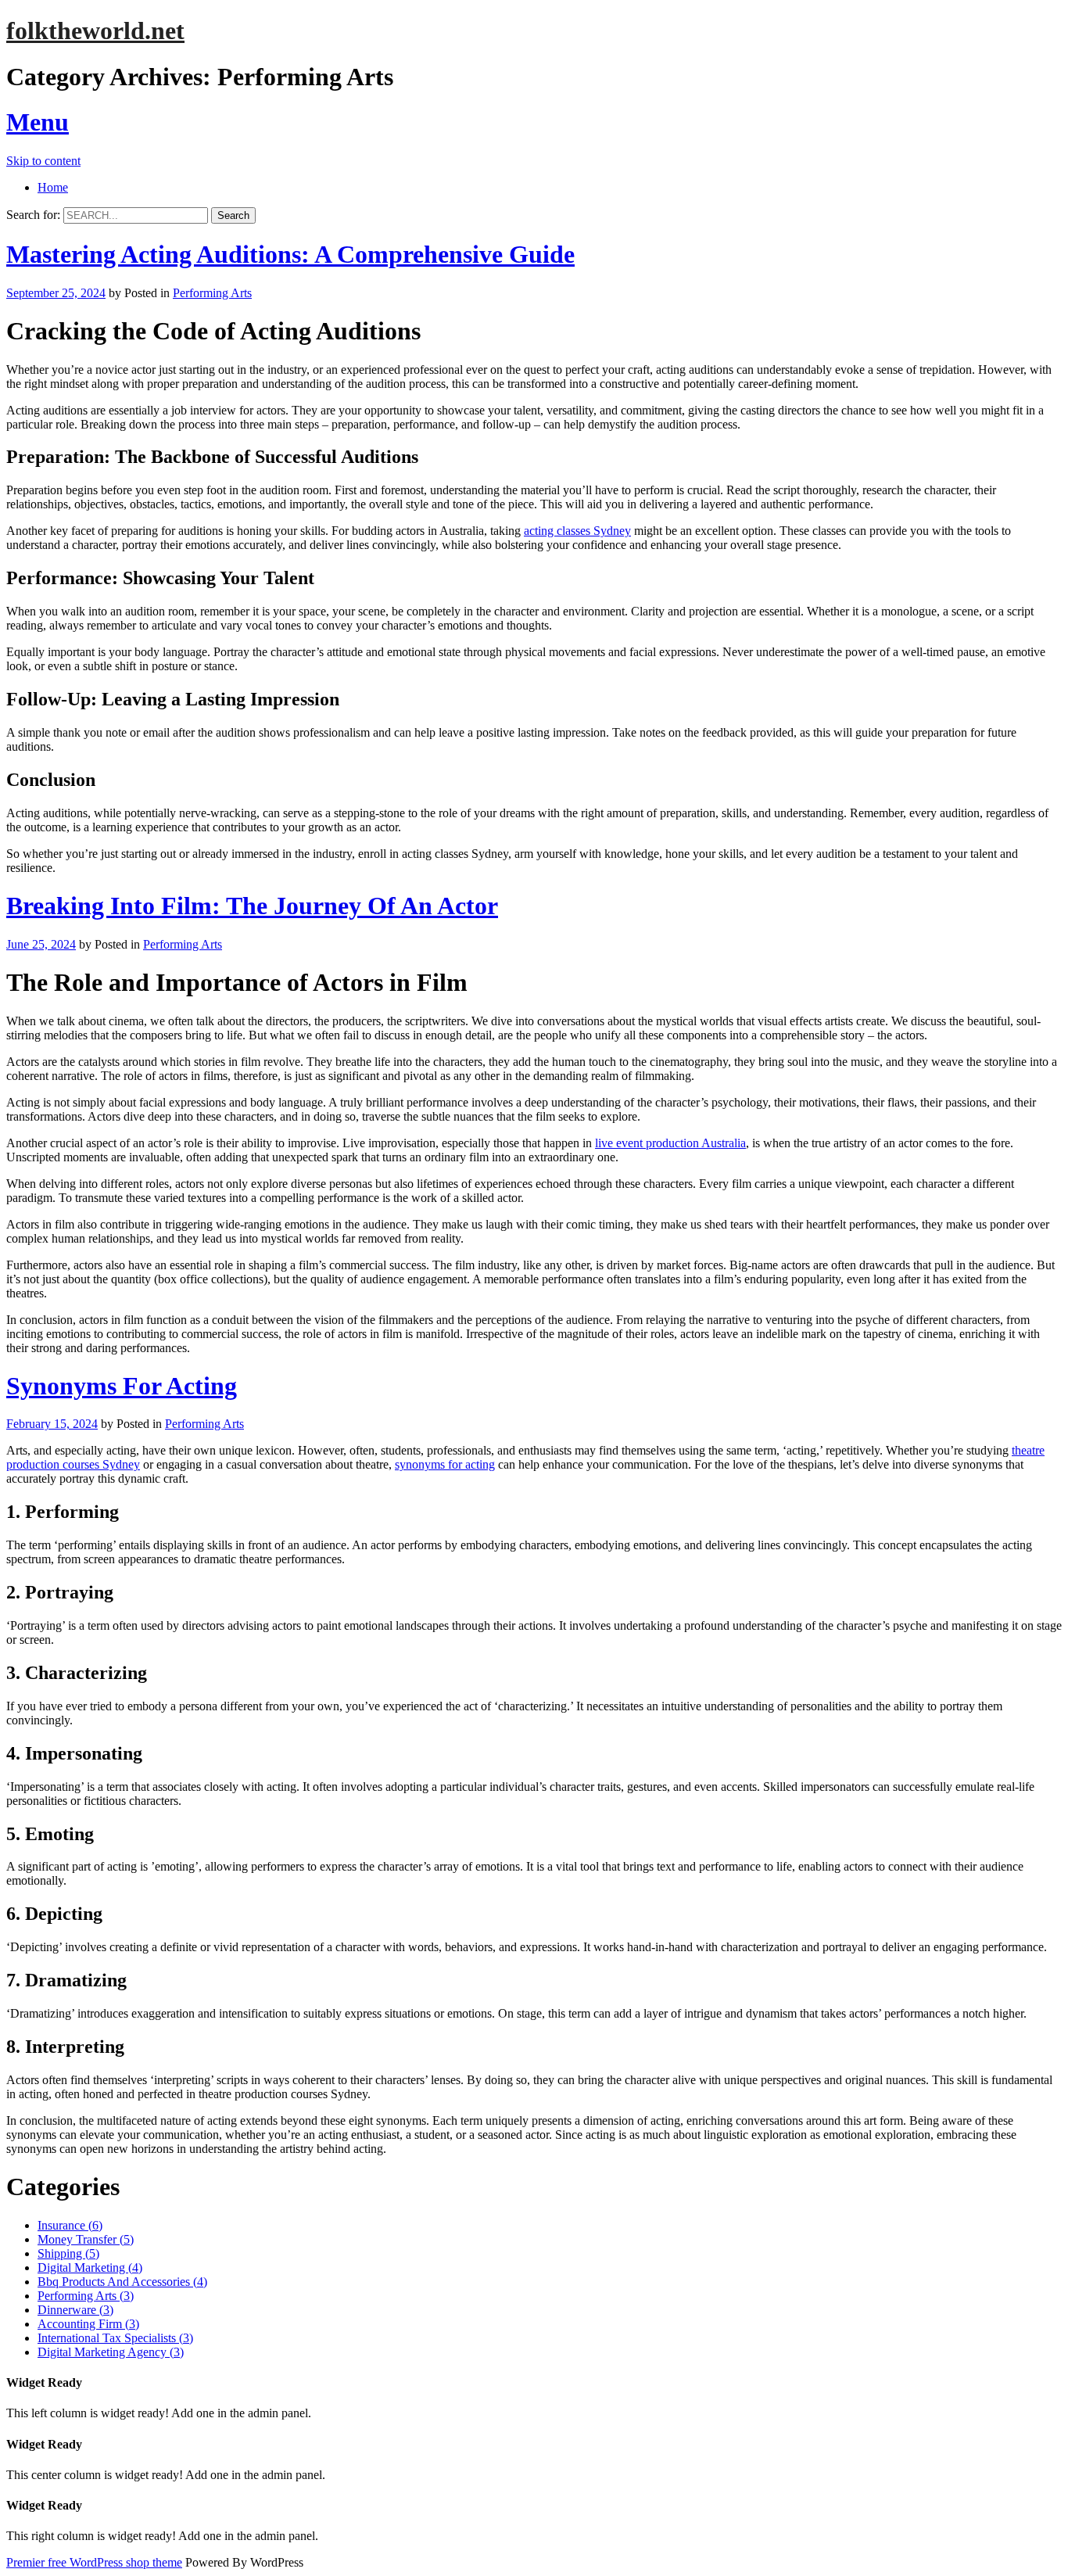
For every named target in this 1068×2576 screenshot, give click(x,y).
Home (53, 187)
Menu (38, 122)
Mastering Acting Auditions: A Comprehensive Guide (290, 254)
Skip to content (43, 161)
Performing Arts (212, 293)
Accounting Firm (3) (88, 2324)
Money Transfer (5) (86, 2239)
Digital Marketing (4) (90, 2267)
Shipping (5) (68, 2253)
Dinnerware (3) (75, 2310)
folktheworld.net (95, 30)
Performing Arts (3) (86, 2296)
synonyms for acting (445, 1464)
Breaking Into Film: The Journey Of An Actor (252, 906)
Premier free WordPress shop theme (94, 2562)
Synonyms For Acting (122, 1386)
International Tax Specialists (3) (115, 2338)
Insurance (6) (70, 2225)
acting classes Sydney (577, 531)
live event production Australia (670, 1143)
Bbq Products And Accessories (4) (122, 2282)
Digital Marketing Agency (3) (111, 2352)
